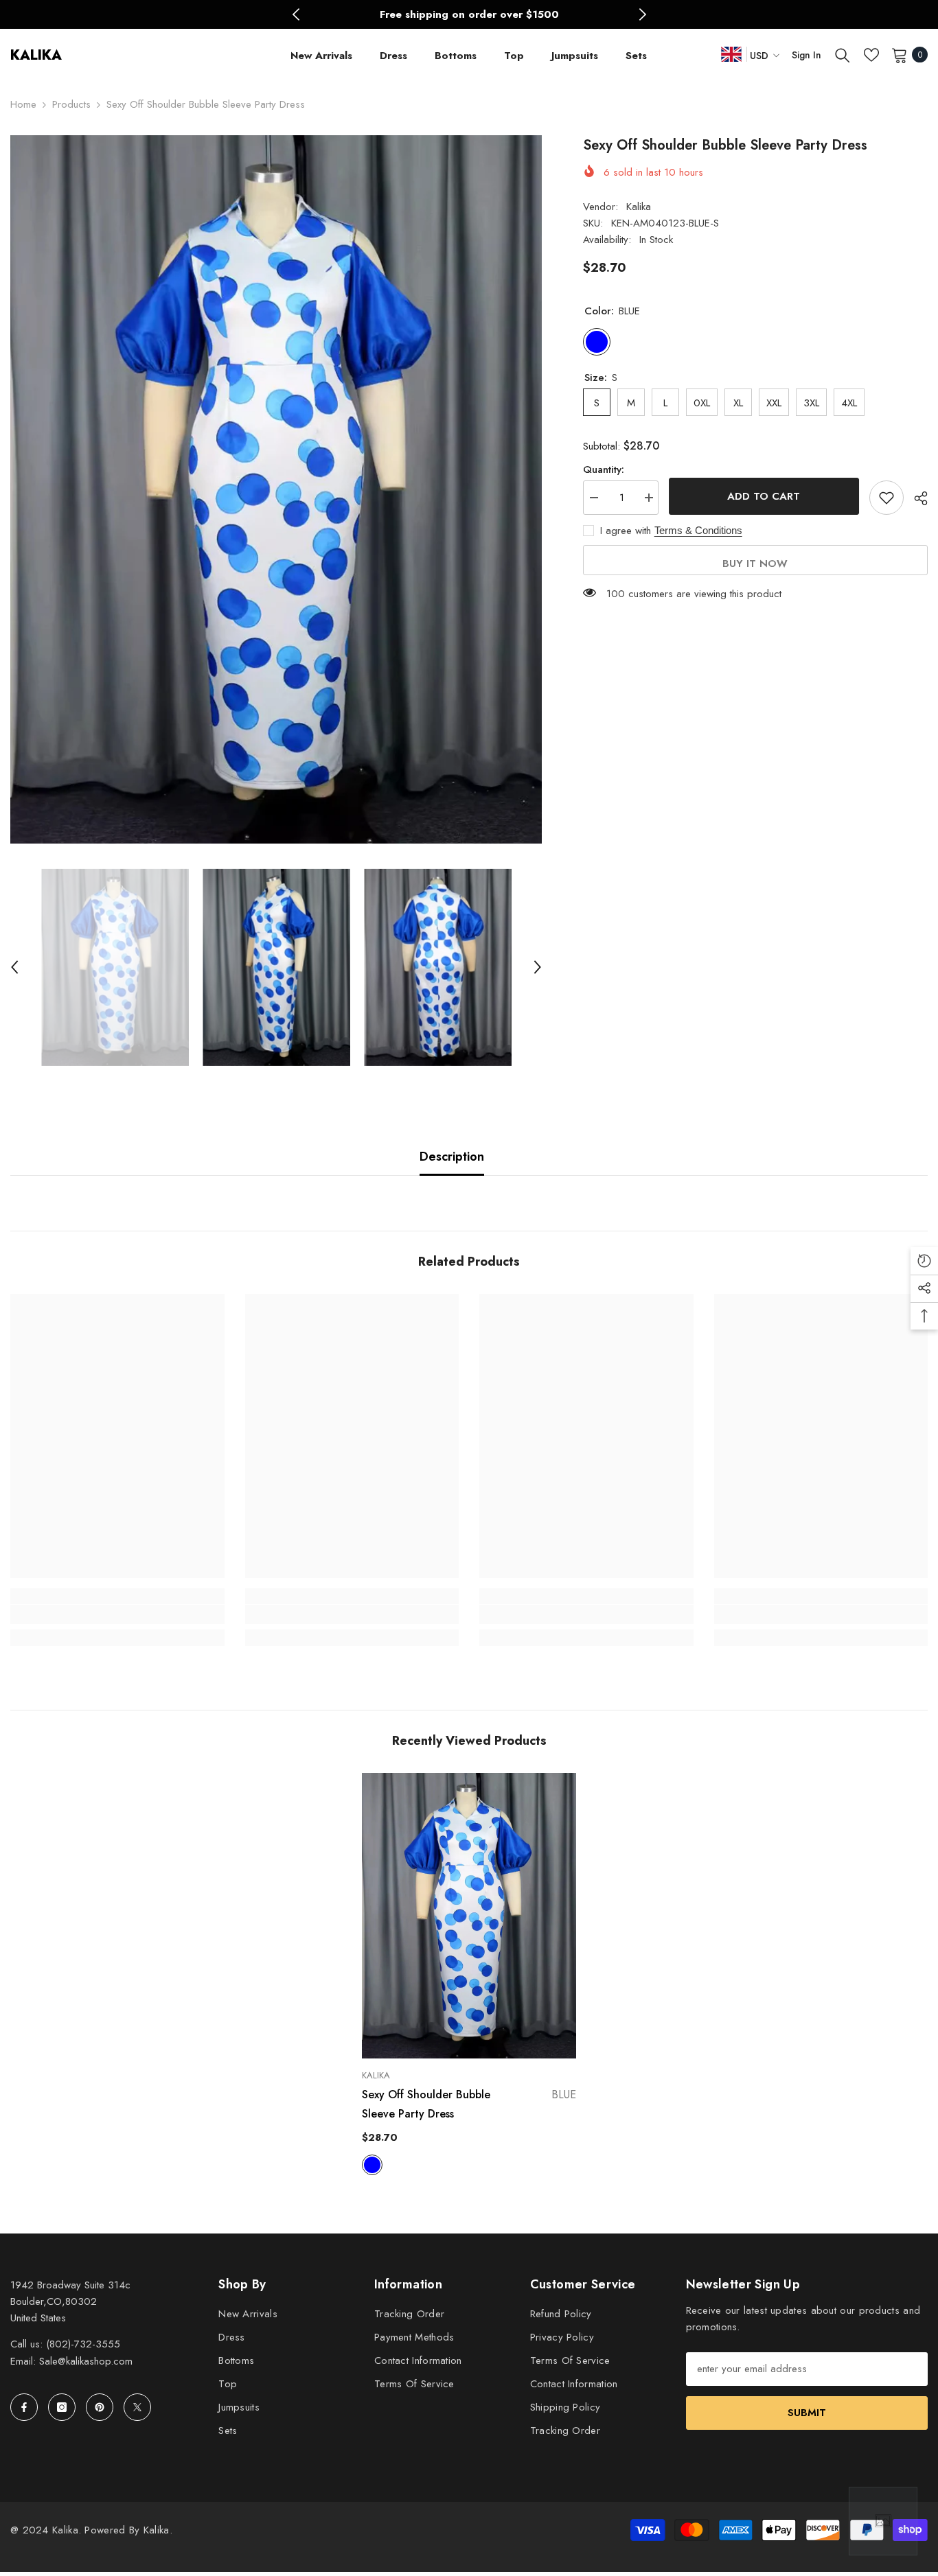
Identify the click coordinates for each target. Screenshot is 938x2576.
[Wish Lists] (871, 55)
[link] (117, 1614)
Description (452, 1157)
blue (372, 2165)
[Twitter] (137, 2407)
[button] (14, 967)
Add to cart (764, 496)
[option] (469, 14)
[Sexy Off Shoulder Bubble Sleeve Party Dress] (469, 1916)
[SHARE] (916, 498)
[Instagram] (62, 2407)
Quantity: (604, 469)
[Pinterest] (100, 2407)
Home (23, 104)
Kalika (639, 207)
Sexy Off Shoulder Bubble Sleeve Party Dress (469, 2104)
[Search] (843, 55)
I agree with (626, 531)
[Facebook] (24, 2407)
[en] (731, 54)
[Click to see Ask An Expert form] (883, 2521)
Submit (807, 2413)
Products (71, 104)
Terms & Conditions (698, 530)
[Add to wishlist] (886, 498)
